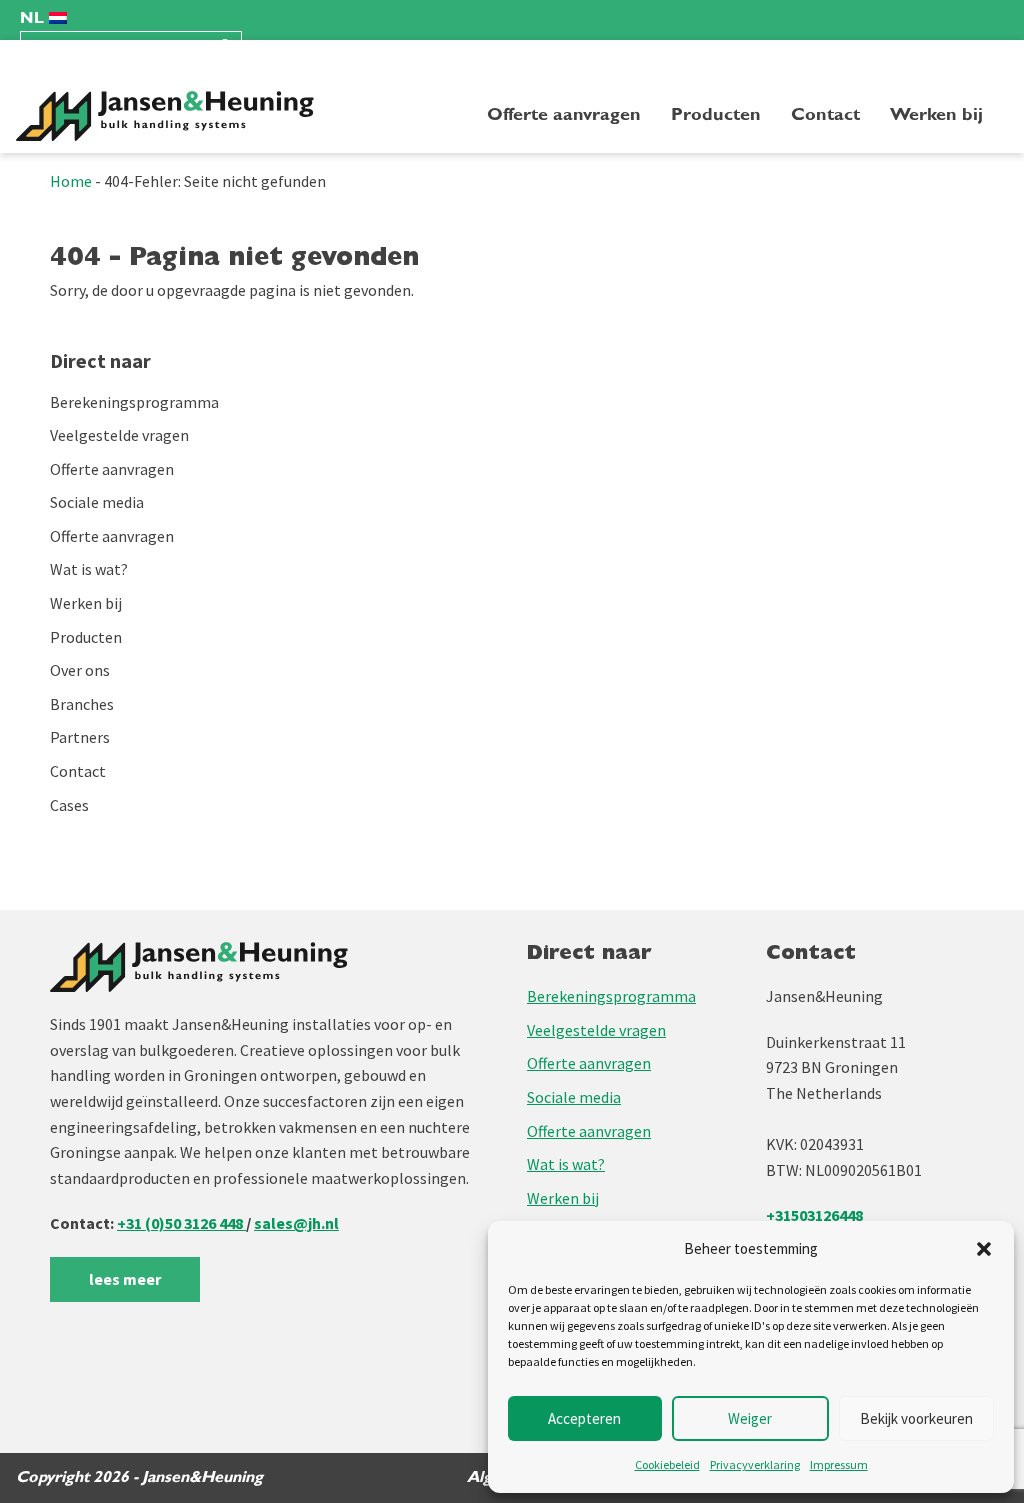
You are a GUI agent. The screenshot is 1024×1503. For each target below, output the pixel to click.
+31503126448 (814, 1215)
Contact (825, 114)
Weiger (750, 1418)
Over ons (80, 670)
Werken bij (936, 114)
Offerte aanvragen (564, 114)
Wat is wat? (89, 569)
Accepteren (584, 1418)
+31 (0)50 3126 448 (181, 1223)
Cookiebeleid (667, 1464)
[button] (984, 1249)
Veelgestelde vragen (119, 435)
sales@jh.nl (296, 1223)
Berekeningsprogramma (134, 402)
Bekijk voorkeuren (916, 1418)
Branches (82, 704)
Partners (80, 737)
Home (71, 181)
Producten (716, 114)
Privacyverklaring (755, 1464)
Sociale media (97, 502)
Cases (69, 805)
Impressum (839, 1464)
